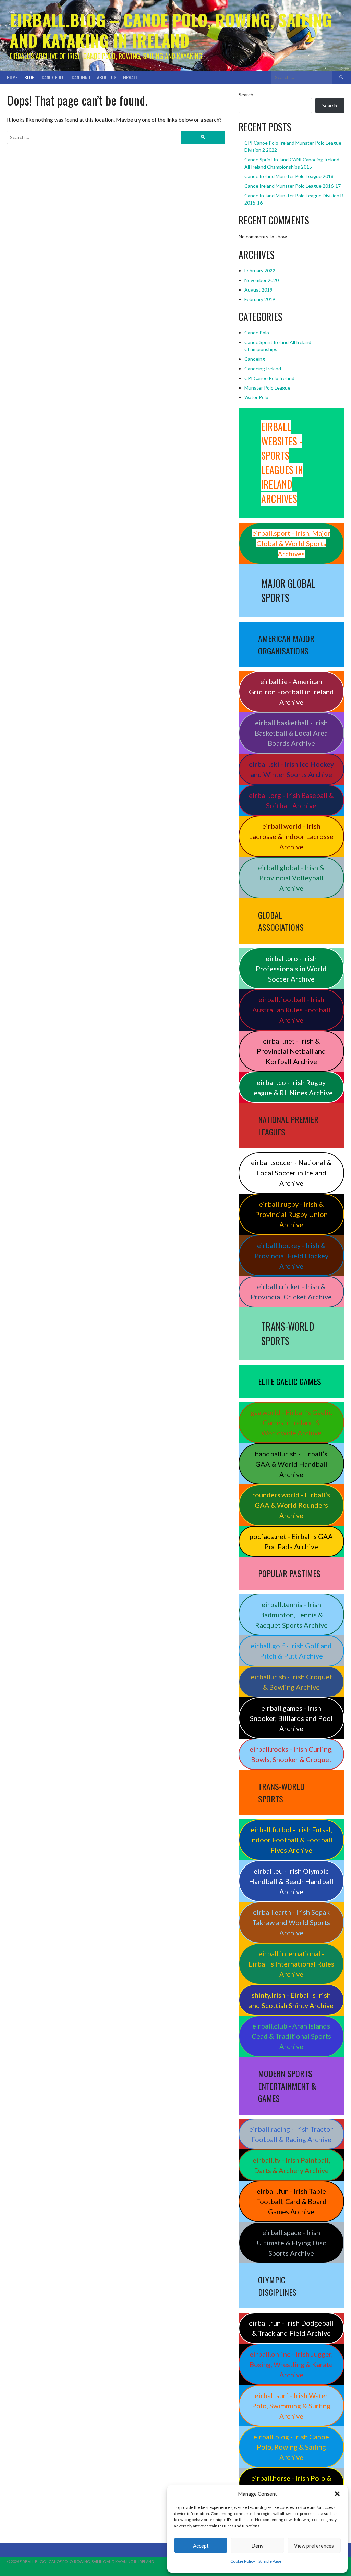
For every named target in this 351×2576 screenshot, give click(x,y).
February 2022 (260, 270)
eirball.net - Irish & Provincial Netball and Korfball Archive (291, 1051)
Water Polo (256, 397)
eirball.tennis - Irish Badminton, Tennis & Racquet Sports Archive (291, 1615)
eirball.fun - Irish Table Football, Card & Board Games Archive (291, 2201)
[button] (337, 2494)
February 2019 (260, 299)
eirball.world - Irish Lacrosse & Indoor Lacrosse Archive (291, 836)
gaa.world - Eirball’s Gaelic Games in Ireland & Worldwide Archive (291, 1422)
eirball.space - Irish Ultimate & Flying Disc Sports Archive (291, 2243)
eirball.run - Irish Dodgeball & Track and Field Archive (291, 2328)
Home (12, 77)
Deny (257, 2546)
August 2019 (258, 290)
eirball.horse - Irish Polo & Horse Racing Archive (291, 2483)
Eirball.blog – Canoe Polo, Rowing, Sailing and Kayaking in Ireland (171, 30)
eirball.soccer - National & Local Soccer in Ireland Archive (291, 1173)
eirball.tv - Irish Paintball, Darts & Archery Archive (291, 2165)
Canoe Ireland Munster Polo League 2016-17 (293, 186)
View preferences (314, 2546)
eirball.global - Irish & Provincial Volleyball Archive (291, 878)
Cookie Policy (243, 2561)
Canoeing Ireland (263, 368)
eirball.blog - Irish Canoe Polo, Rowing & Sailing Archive (291, 2447)
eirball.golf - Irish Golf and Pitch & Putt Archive (291, 1651)
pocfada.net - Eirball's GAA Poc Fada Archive (291, 1541)
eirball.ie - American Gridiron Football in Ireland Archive (291, 692)
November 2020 (262, 280)
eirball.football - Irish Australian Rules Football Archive (291, 1010)
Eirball (130, 77)
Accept (201, 2546)
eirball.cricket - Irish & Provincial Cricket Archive (291, 1292)
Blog (29, 77)
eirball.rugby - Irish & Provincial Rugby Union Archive (291, 1214)
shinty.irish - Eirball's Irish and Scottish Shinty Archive (291, 2000)
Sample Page (270, 2561)
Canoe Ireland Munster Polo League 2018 (289, 176)
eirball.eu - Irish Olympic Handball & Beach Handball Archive (291, 1881)
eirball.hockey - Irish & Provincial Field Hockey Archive (291, 1256)
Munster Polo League (267, 388)
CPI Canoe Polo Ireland (269, 378)
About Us (107, 77)
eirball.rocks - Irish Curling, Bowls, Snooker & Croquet (291, 1754)
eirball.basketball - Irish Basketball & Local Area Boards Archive (291, 733)
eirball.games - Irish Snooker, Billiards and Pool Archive (291, 1718)
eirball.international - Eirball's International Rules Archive (291, 1964)
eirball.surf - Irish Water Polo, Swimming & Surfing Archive (291, 2406)
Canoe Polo (53, 77)
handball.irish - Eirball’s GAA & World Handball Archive (291, 1464)
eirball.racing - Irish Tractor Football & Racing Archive (291, 2134)
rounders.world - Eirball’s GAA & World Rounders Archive (291, 1505)
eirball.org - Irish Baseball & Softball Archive (291, 800)
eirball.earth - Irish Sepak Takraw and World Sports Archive (291, 1922)
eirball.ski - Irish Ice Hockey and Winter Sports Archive (291, 769)
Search (246, 94)
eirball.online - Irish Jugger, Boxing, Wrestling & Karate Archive (291, 2364)
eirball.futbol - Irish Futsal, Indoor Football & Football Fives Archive (291, 1840)
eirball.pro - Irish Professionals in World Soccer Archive (291, 969)
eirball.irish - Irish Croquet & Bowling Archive (291, 1682)
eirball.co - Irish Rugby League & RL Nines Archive (291, 1087)
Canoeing (81, 77)
